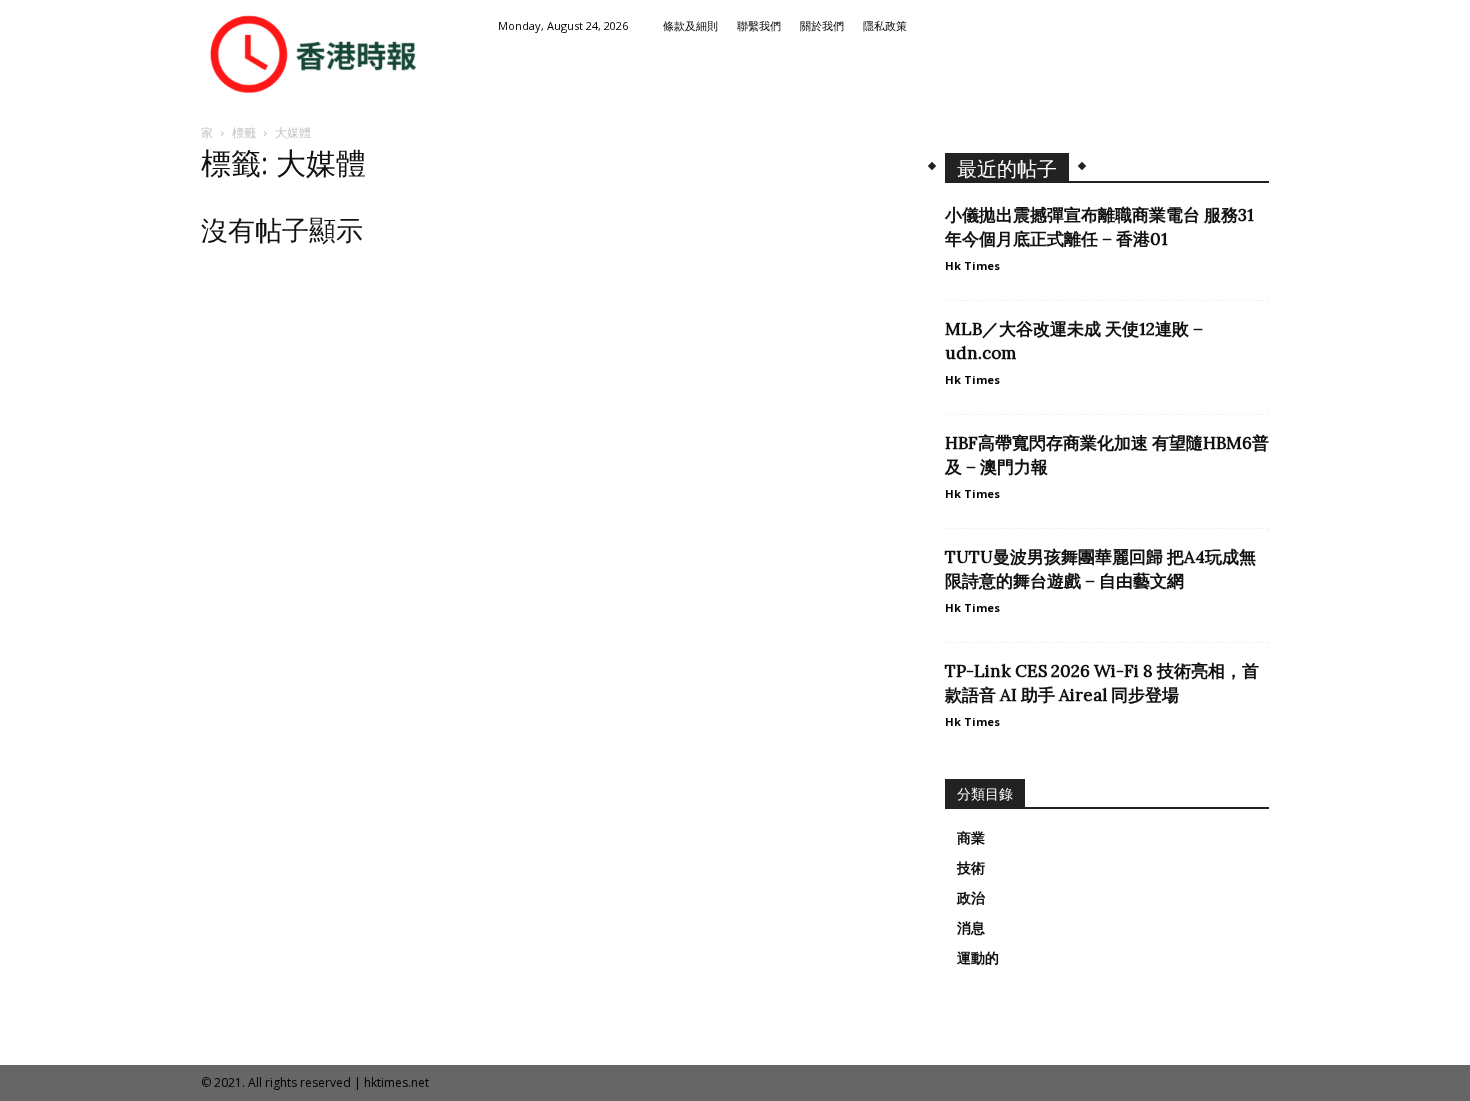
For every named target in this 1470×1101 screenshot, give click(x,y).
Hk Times (972, 265)
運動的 (978, 958)
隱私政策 (885, 25)
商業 (971, 838)
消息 (971, 928)
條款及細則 (690, 25)
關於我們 (822, 25)
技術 (971, 868)
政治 (971, 898)
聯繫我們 (759, 25)
